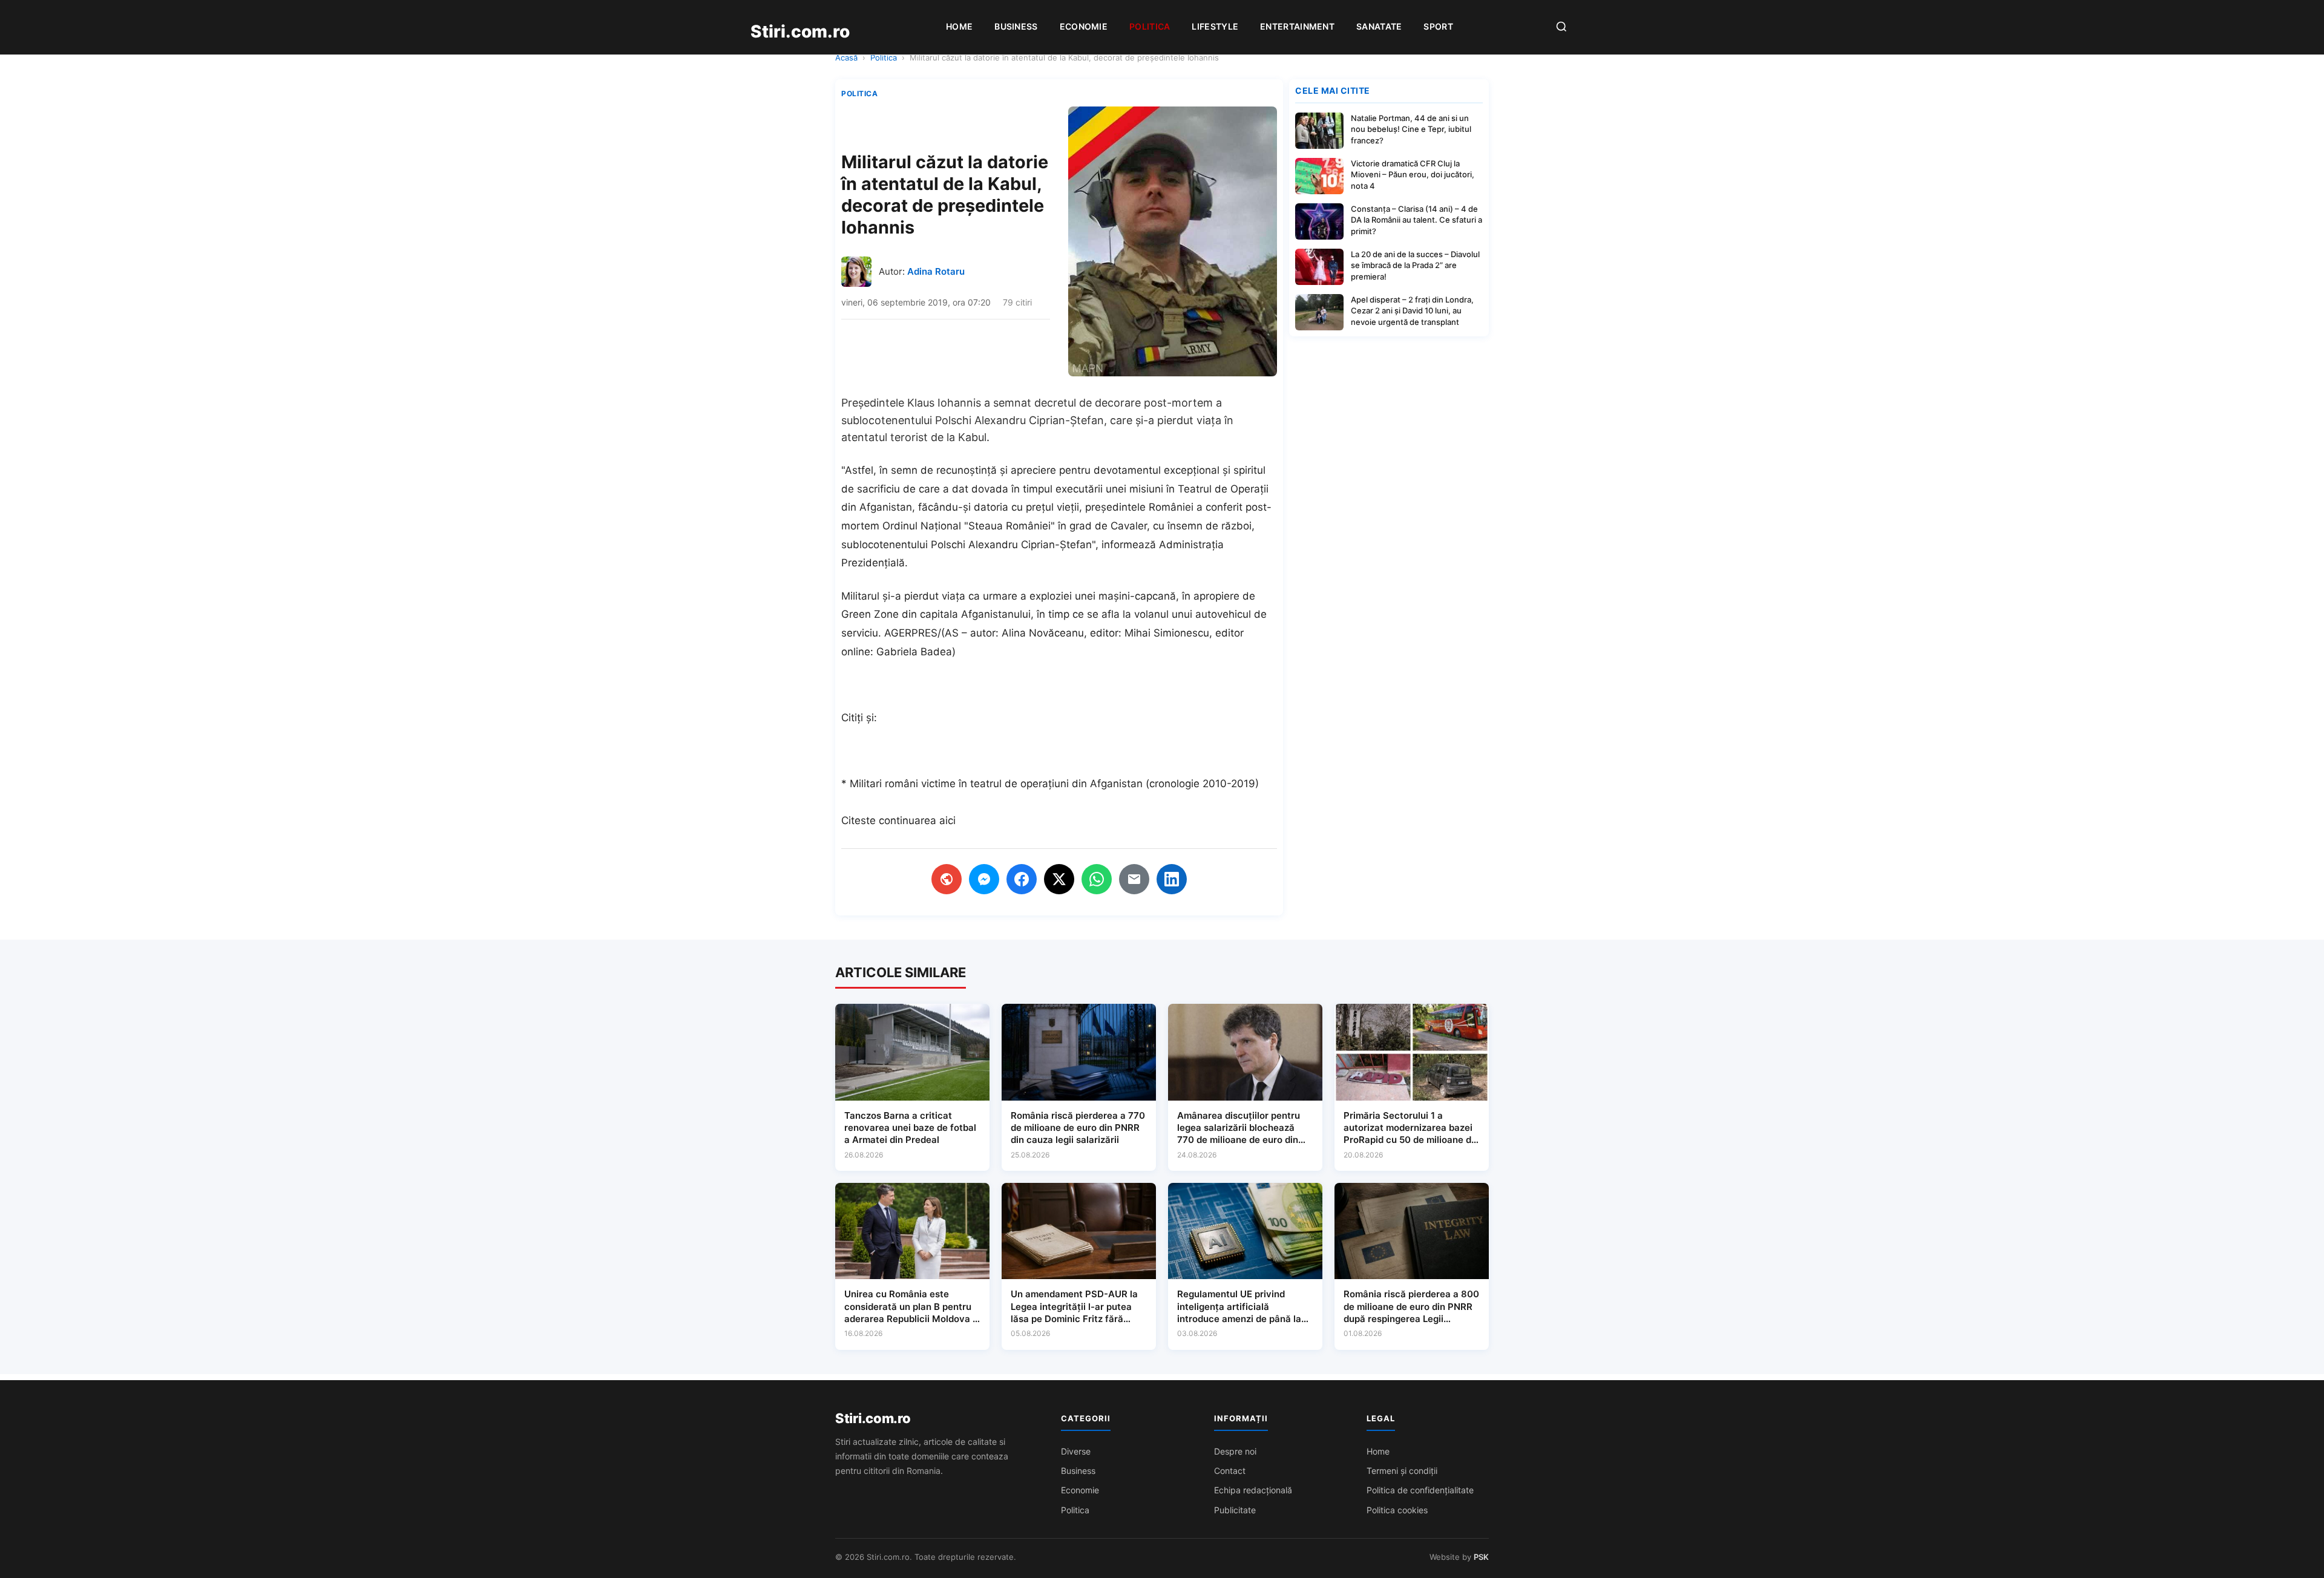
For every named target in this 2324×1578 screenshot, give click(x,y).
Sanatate (1379, 26)
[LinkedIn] (1172, 879)
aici (947, 820)
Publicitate (1235, 1510)
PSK (1481, 1557)
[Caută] (1561, 28)
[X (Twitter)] (1059, 879)
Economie (1084, 26)
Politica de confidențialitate (1420, 1490)
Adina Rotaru (936, 271)
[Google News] (947, 879)
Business (1016, 26)
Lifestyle (1215, 26)
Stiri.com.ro (873, 1418)
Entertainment (1297, 26)
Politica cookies (1397, 1510)
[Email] (1134, 879)
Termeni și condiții (1402, 1471)
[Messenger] (984, 879)
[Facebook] (1022, 879)
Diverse (1076, 1451)
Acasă (846, 57)
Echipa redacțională (1253, 1490)
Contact (1230, 1471)
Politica (1150, 26)
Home (959, 26)
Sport (1438, 26)
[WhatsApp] (1097, 879)
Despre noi (1235, 1451)
